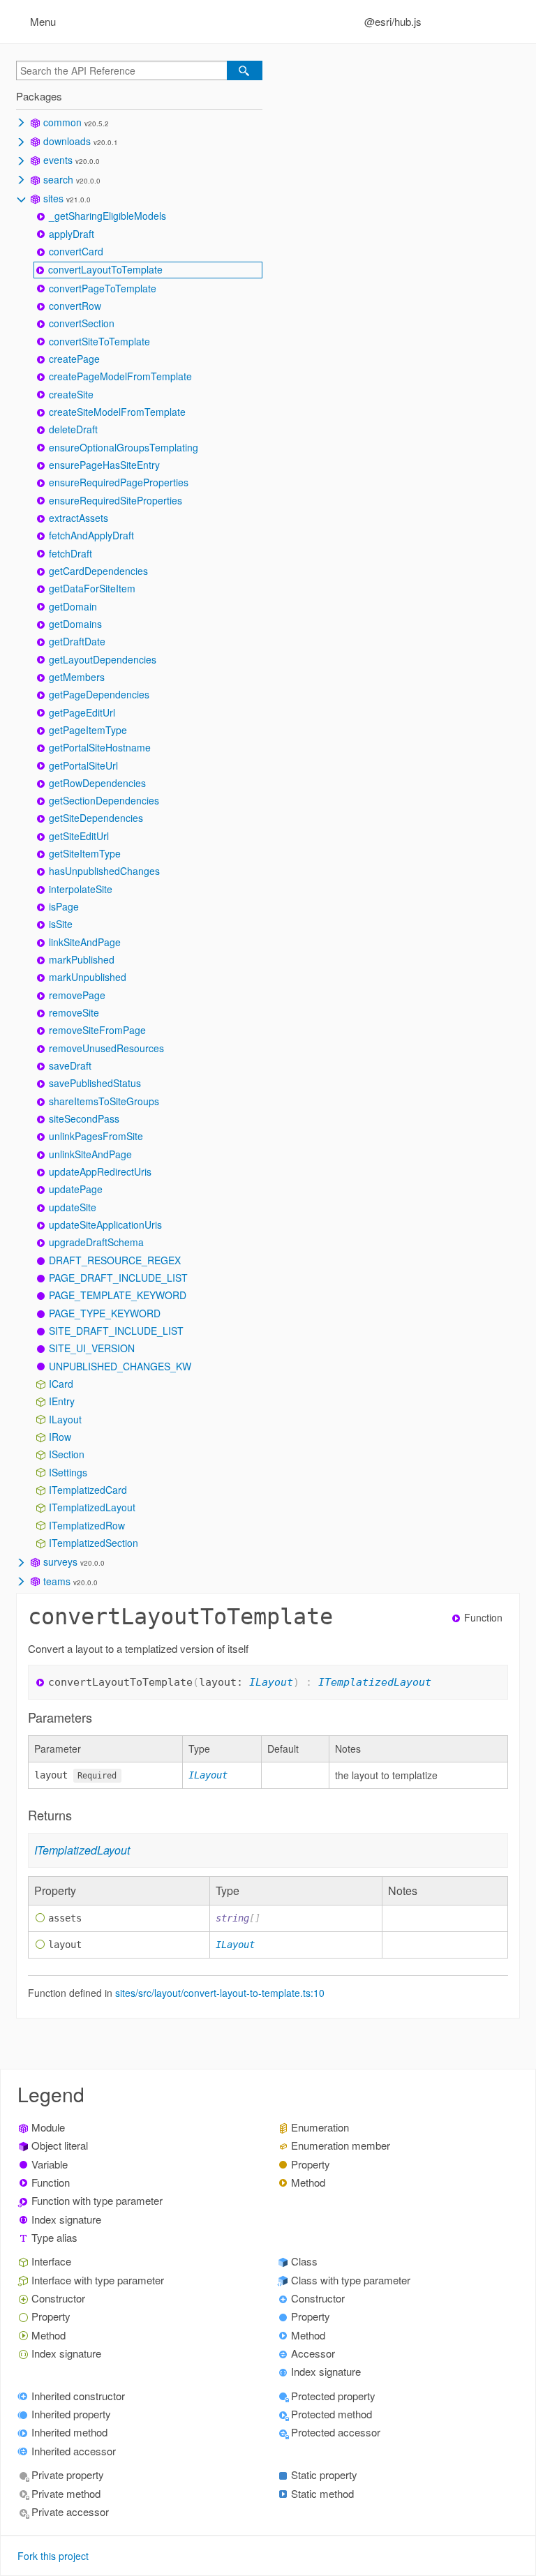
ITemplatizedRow (87, 1525)
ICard (61, 1384)
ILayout (65, 1419)
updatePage (76, 1189)
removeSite (74, 1012)
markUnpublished (88, 977)
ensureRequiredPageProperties (119, 482)
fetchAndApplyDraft (91, 535)
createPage (74, 359)
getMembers (77, 677)
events (58, 160)
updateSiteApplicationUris (105, 1225)
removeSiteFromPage (97, 1030)
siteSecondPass (84, 1118)
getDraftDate (77, 641)
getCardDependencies (98, 571)
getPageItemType (88, 730)
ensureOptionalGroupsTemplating (124, 447)
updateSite (73, 1207)
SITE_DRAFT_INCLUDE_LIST (116, 1331)
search (58, 179)
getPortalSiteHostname (100, 747)
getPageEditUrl (82, 712)
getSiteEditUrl (79, 836)
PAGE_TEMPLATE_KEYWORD (118, 1295)
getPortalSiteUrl (83, 765)
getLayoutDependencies (103, 659)
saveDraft (70, 1065)
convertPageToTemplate (103, 288)
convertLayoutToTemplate (105, 269)
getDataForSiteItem (92, 588)
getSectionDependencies (104, 800)
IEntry (62, 1401)
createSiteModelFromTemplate (117, 412)
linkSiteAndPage (85, 942)
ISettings (68, 1472)
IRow (60, 1437)
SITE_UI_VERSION (92, 1348)
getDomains (75, 624)
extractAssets (79, 518)
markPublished (82, 959)
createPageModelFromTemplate (120, 376)
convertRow (75, 306)
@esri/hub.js (393, 21)
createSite (71, 394)
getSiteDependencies (96, 818)
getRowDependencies (97, 783)
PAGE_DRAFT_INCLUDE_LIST (118, 1278)
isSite (61, 924)
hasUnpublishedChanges (104, 871)
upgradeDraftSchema (96, 1242)
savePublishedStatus (95, 1083)
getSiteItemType (85, 853)
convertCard (76, 251)
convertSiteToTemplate (99, 341)
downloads (67, 141)
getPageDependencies (99, 694)
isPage (64, 906)
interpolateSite (81, 889)
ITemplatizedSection (94, 1543)
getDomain (73, 606)
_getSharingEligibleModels (107, 216)
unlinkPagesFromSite (96, 1136)
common (62, 122)
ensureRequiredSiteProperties (116, 500)
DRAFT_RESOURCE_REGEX (115, 1260)
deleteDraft (73, 429)
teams (57, 1581)
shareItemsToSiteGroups (104, 1101)
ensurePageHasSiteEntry (104, 465)
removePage (77, 995)
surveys (60, 1562)
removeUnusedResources (106, 1048)
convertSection (82, 323)
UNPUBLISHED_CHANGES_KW (120, 1366)
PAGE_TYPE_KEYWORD (105, 1313)
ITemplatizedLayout (92, 1507)
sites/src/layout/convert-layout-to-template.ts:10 (220, 1993)
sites (53, 198)
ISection (67, 1454)
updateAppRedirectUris (100, 1171)
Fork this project (53, 2556)
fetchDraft (70, 553)
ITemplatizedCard (88, 1490)
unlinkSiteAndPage (90, 1154)
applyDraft (72, 234)
